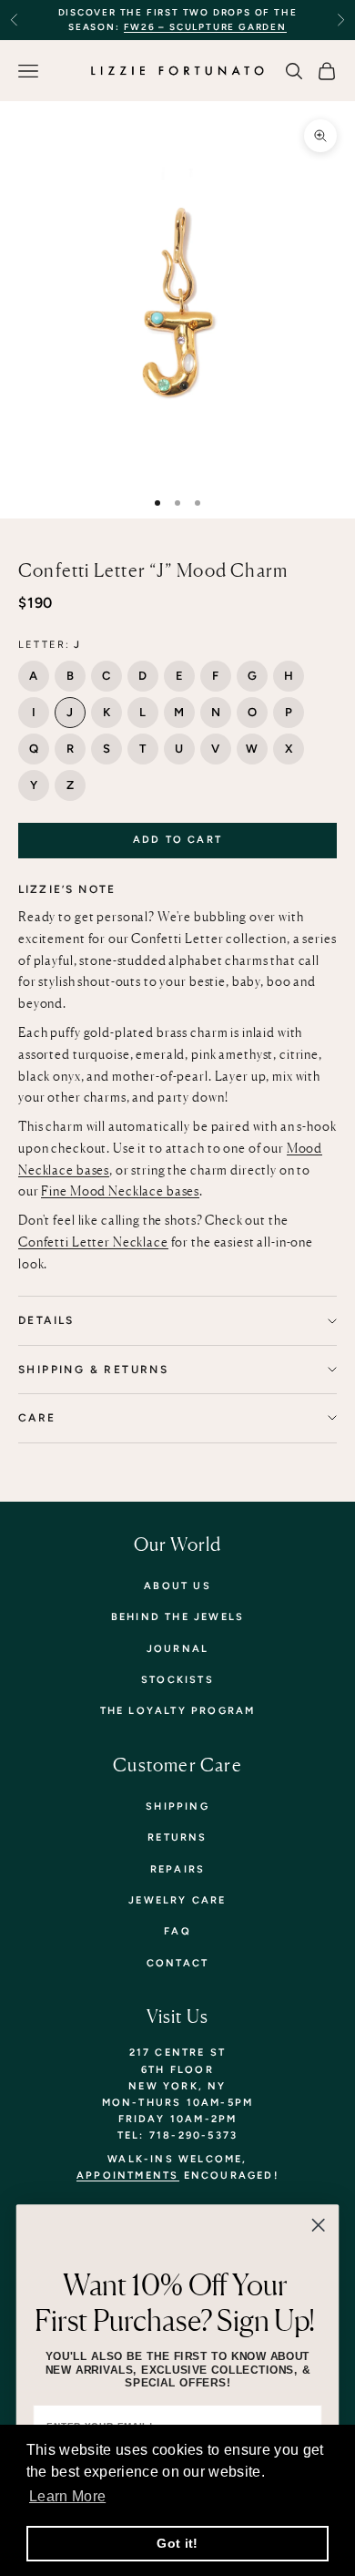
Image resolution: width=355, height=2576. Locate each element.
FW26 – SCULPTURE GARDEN (205, 27)
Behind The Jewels (177, 1617)
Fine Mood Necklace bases (120, 1191)
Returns (177, 1837)
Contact (177, 1963)
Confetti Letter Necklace (93, 1242)
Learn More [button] (67, 2496)
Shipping (177, 1806)
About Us (177, 1586)
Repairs (177, 1869)
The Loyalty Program (178, 1711)
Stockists (177, 1680)
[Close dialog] (318, 2225)
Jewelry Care (177, 1900)
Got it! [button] (177, 2543)
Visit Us (178, 2016)
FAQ (177, 1931)
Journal (177, 1649)
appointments (127, 2176)
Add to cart (177, 840)
